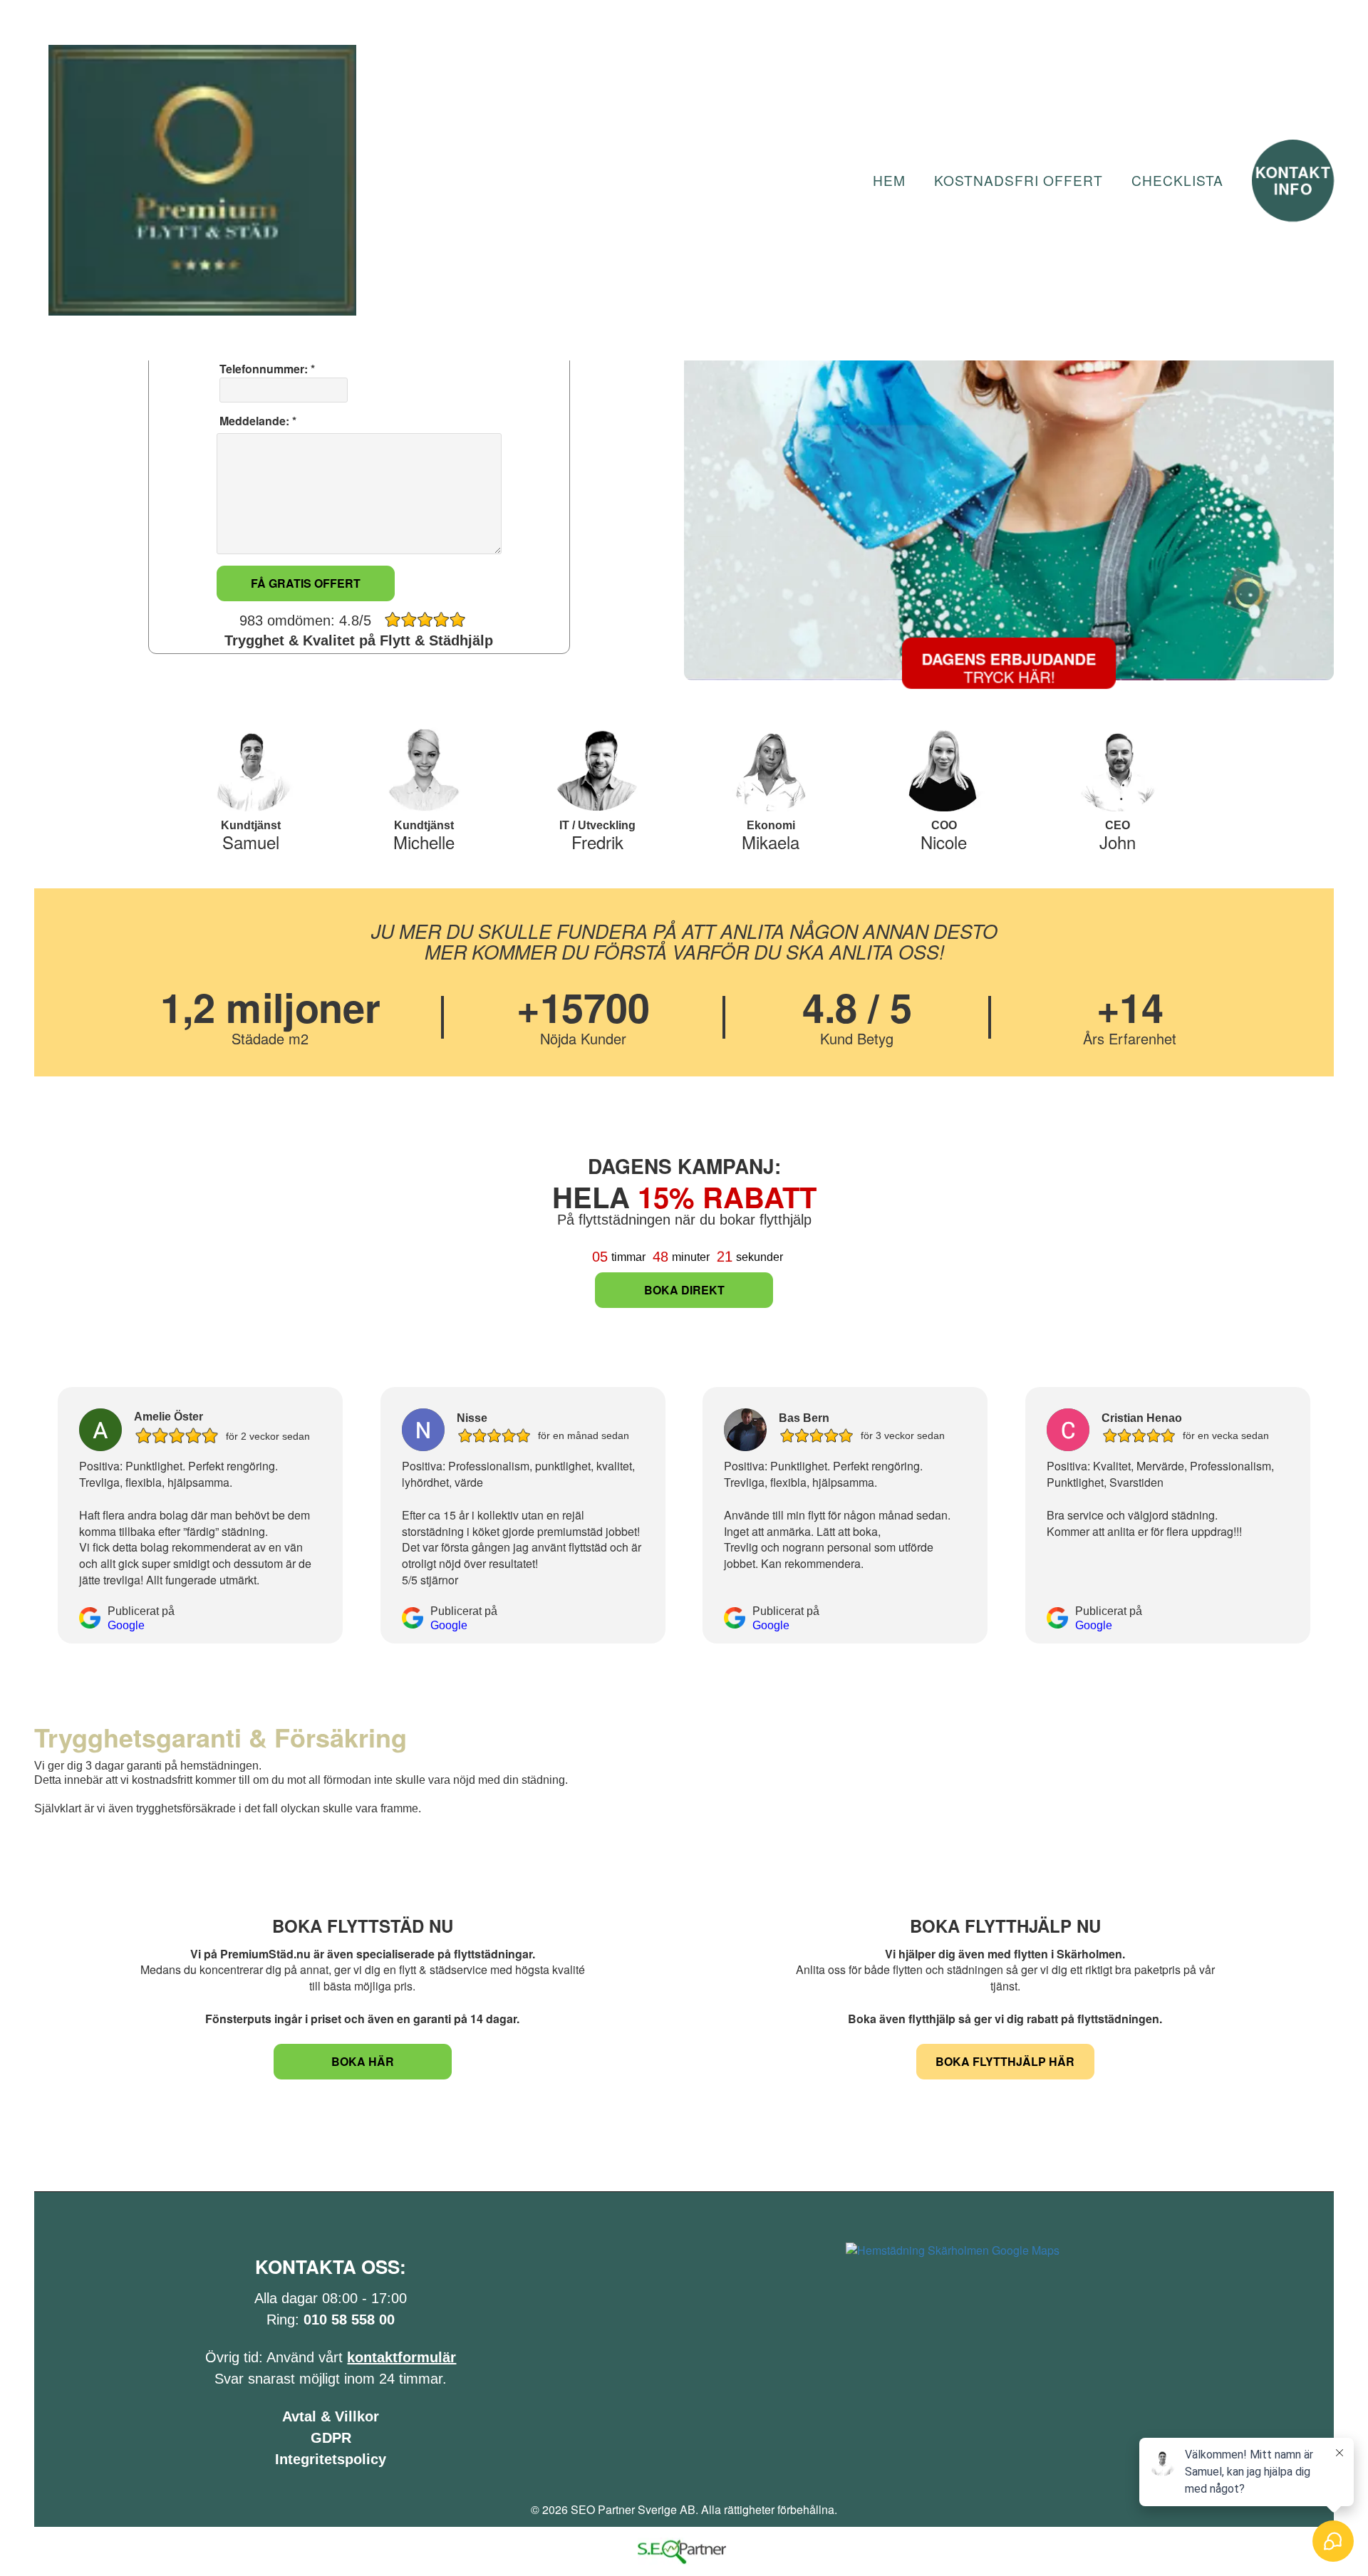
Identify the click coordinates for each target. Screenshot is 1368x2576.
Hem (889, 180)
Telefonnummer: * (266, 369)
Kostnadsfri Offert (1019, 180)
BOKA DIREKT (684, 1290)
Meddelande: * (256, 421)
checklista (1177, 180)
